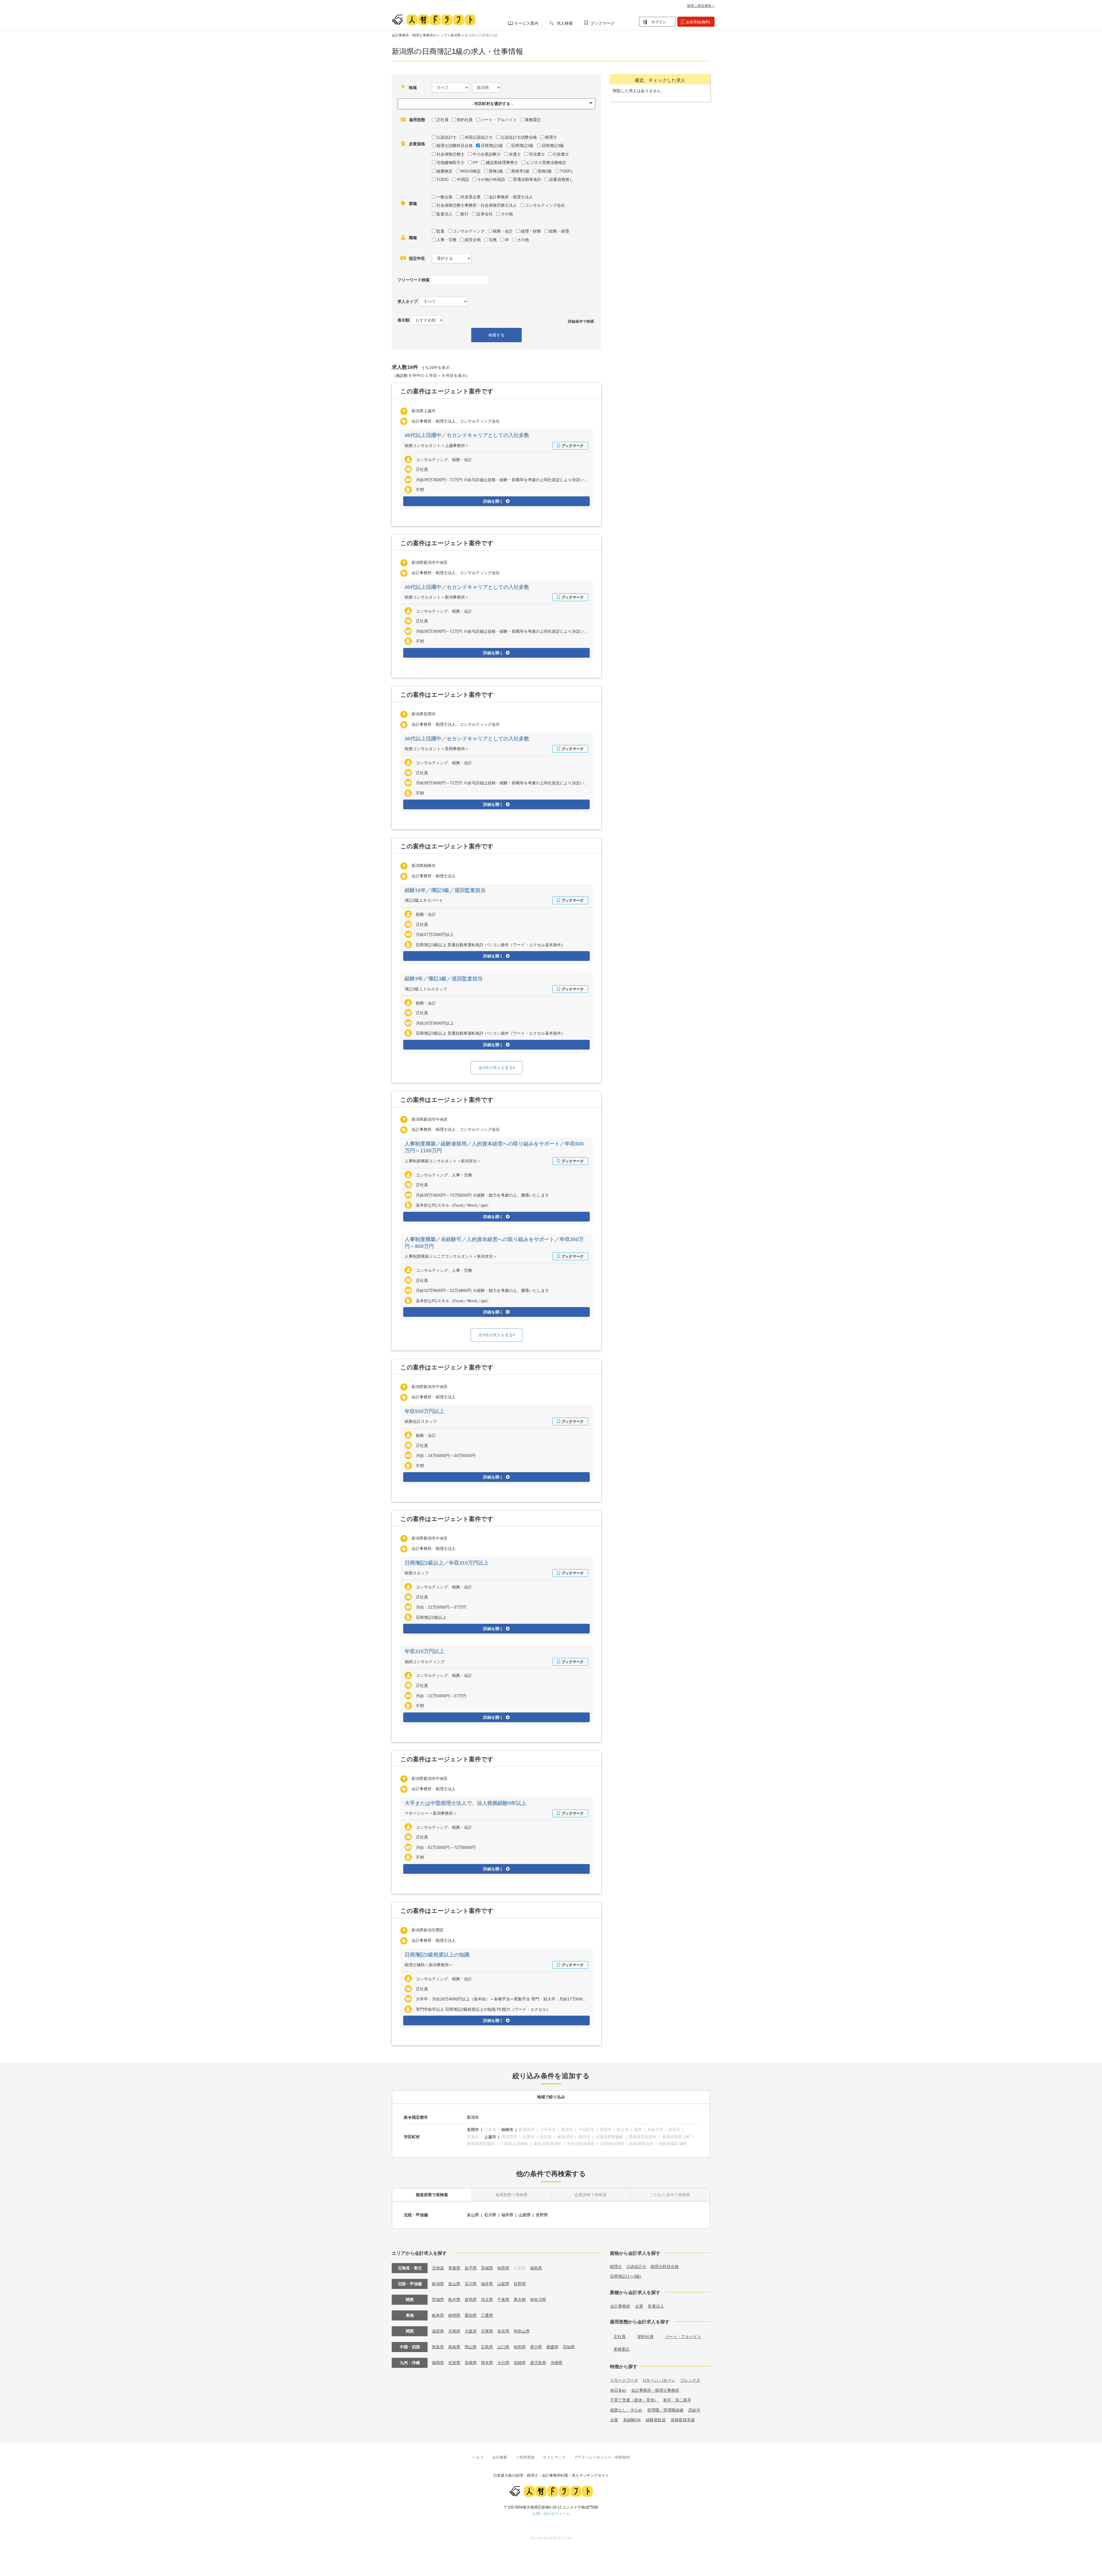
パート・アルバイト (499, 120)
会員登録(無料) (698, 22)
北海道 (438, 2268)
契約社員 (465, 120)
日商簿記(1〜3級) (626, 2276)
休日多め (618, 2390)
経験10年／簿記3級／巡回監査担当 (445, 890)
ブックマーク (602, 23)
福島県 (536, 2268)
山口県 (503, 2347)
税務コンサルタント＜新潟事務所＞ (437, 597)
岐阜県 (438, 2315)
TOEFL (566, 171)
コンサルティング (469, 231)
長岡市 (473, 2130)
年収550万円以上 (424, 1411)
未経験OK (632, 2420)
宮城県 (487, 2268)
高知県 (569, 2347)
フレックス (690, 2380)
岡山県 (471, 2347)
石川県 (490, 2215)
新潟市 (473, 2117)
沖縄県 (556, 2363)
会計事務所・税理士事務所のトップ (419, 35)
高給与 (694, 2410)
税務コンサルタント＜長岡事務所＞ (437, 749)
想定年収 (417, 258)
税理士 (551, 137)
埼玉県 (487, 2300)
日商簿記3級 (553, 146)
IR (507, 240)
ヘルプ (478, 2457)
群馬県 (471, 2300)
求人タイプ (408, 301)
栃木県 (454, 2300)
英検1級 (496, 171)
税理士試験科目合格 (455, 146)
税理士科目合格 (665, 2267)
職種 (413, 238)
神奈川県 (538, 2300)
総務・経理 (559, 231)
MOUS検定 (471, 171)
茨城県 (438, 2300)
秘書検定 (445, 171)
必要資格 (417, 144)
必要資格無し (561, 179)
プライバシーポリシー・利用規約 (602, 2457)
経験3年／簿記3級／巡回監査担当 (444, 979)
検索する (496, 335)
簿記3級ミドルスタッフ (426, 989)
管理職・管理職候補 (665, 2410)
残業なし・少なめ (626, 2410)
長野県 (542, 2215)
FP (475, 162)
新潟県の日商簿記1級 (481, 35)
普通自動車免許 (527, 179)
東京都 (520, 2300)
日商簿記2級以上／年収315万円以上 (447, 1563)
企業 (639, 2306)
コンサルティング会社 (545, 205)
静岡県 (454, 2315)
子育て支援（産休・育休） (634, 2400)
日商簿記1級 (492, 146)
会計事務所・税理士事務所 (655, 2390)
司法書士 (537, 154)
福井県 (507, 2215)
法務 (493, 240)
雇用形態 (417, 120)
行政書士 (561, 154)
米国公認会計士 (479, 137)
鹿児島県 (538, 2363)
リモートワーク (624, 2380)
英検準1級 (520, 171)
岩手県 (471, 2268)
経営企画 (473, 240)
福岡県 (438, 2363)
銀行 (465, 214)
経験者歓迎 (656, 2420)
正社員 (443, 120)
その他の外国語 (491, 179)
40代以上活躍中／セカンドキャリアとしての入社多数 (467, 435)
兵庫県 (487, 2331)
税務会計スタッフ (421, 1421)
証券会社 (485, 214)
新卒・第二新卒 (677, 2400)
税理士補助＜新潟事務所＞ (429, 1965)
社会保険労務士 (451, 154)
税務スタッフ (417, 1573)
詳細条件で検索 (581, 321)
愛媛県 (552, 2347)
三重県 (487, 2315)
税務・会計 (503, 231)
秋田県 (503, 2268)
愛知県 (471, 2315)
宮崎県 (520, 2363)
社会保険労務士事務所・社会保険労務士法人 (477, 205)
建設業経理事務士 (502, 162)
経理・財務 (531, 231)
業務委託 (533, 120)
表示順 (403, 320)
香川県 (536, 2347)
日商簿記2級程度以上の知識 (437, 1955)
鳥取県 (438, 2347)
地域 (413, 88)
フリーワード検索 (414, 280)
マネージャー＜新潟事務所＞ (431, 1813)
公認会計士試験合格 (519, 137)
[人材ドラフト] (434, 20)
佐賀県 (454, 2363)
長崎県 (471, 2363)
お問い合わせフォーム (551, 2514)
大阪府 (471, 2331)
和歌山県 (522, 2331)
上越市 (490, 2137)
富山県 (473, 2215)
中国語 (463, 179)
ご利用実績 (525, 2457)
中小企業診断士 (487, 154)
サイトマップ (554, 2457)
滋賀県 (438, 2331)
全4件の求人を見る (496, 1068)
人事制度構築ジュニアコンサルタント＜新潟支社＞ (451, 1256)
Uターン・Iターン (659, 2380)
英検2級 (545, 171)
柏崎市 (507, 2130)
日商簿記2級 (522, 146)
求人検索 (565, 23)
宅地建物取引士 (451, 162)
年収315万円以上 (424, 1651)
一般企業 (445, 197)
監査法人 (445, 214)
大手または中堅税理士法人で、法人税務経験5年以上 (465, 1803)
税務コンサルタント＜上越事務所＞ (437, 446)
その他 (507, 214)
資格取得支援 (683, 2420)
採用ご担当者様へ (701, 6)
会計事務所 (620, 2306)
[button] (496, 104)
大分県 (503, 2363)
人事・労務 (447, 240)
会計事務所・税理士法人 (511, 197)
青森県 (454, 2268)
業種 (413, 204)
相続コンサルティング (425, 1662)
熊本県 (487, 2363)
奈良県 (503, 2331)
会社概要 (500, 2457)
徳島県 (520, 2347)
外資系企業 (471, 197)
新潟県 (456, 35)
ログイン (659, 22)
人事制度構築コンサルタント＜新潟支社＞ (443, 1161)
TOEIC (443, 179)
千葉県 (503, 2300)
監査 (441, 231)
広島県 (487, 2347)
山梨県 (525, 2215)
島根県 (454, 2347)
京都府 (454, 2331)
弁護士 (515, 154)
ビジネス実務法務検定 (546, 162)
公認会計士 (447, 137)
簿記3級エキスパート (424, 900)
